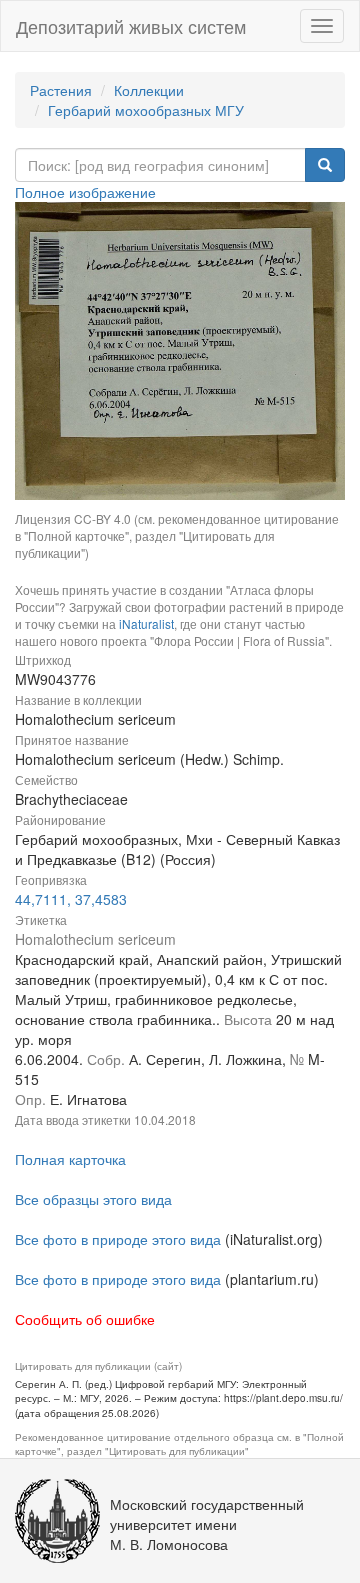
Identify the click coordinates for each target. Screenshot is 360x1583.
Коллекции (149, 90)
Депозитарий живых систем (131, 26)
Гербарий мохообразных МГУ (146, 110)
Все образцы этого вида (93, 1199)
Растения (61, 90)
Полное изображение (85, 192)
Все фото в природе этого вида (118, 1239)
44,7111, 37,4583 (71, 899)
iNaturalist (146, 623)
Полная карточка (70, 1159)
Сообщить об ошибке (85, 1319)
